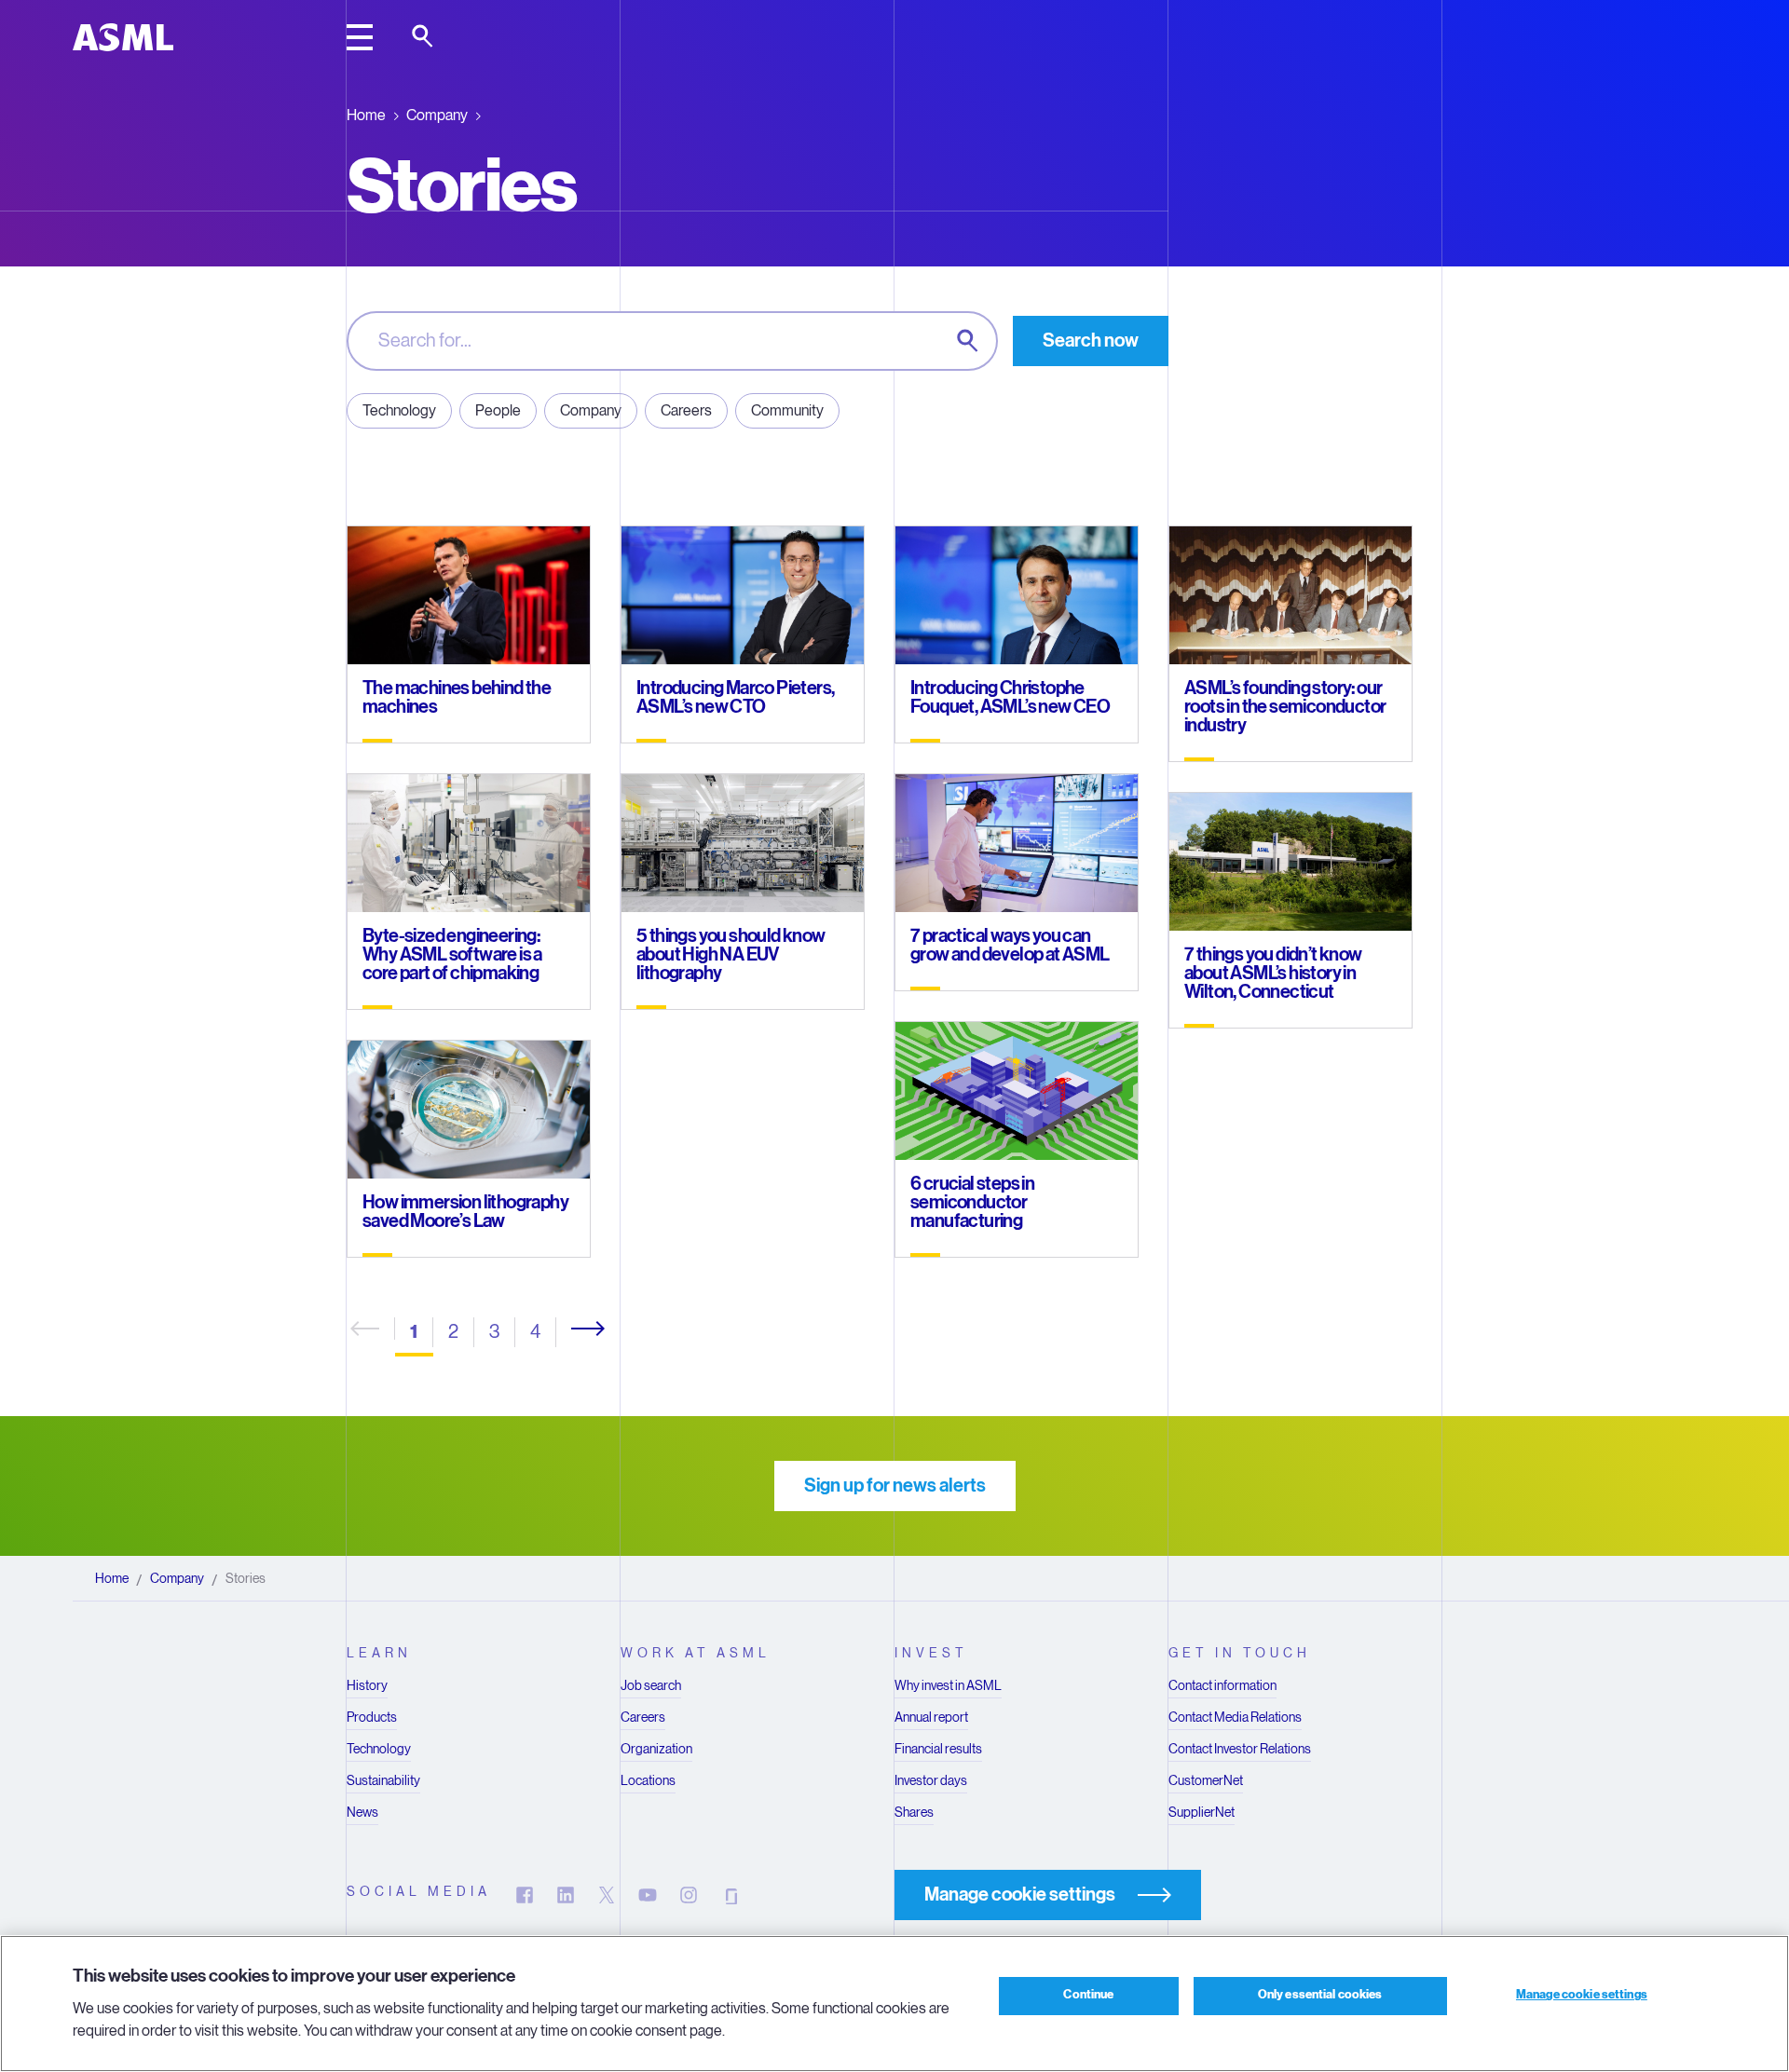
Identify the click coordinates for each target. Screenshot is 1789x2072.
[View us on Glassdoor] (730, 1895)
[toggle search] (424, 37)
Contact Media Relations (1235, 1717)
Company (437, 115)
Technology (379, 1749)
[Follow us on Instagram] (689, 1895)
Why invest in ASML (948, 1685)
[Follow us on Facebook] (525, 1895)
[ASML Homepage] (123, 37)
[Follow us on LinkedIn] (566, 1895)
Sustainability (383, 1780)
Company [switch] (591, 410)
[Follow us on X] (607, 1895)
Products (372, 1717)
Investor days (931, 1780)
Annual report (931, 1717)
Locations (648, 1780)
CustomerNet (1206, 1780)
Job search (651, 1685)
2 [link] (453, 1332)
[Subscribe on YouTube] (648, 1895)
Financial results (938, 1749)
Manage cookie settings (1582, 1996)
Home (366, 115)
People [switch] (498, 410)
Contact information (1222, 1685)
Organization (656, 1749)
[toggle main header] (360, 37)
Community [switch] (787, 410)
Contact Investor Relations (1240, 1749)
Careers (643, 1717)
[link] (580, 1329)
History (367, 1685)
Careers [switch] (686, 410)
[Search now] (969, 342)
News (362, 1812)
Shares (914, 1812)
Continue (1088, 1996)
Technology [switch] (399, 410)
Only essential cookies (1320, 1996)
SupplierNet (1202, 1812)
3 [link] (494, 1332)
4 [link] (535, 1332)
